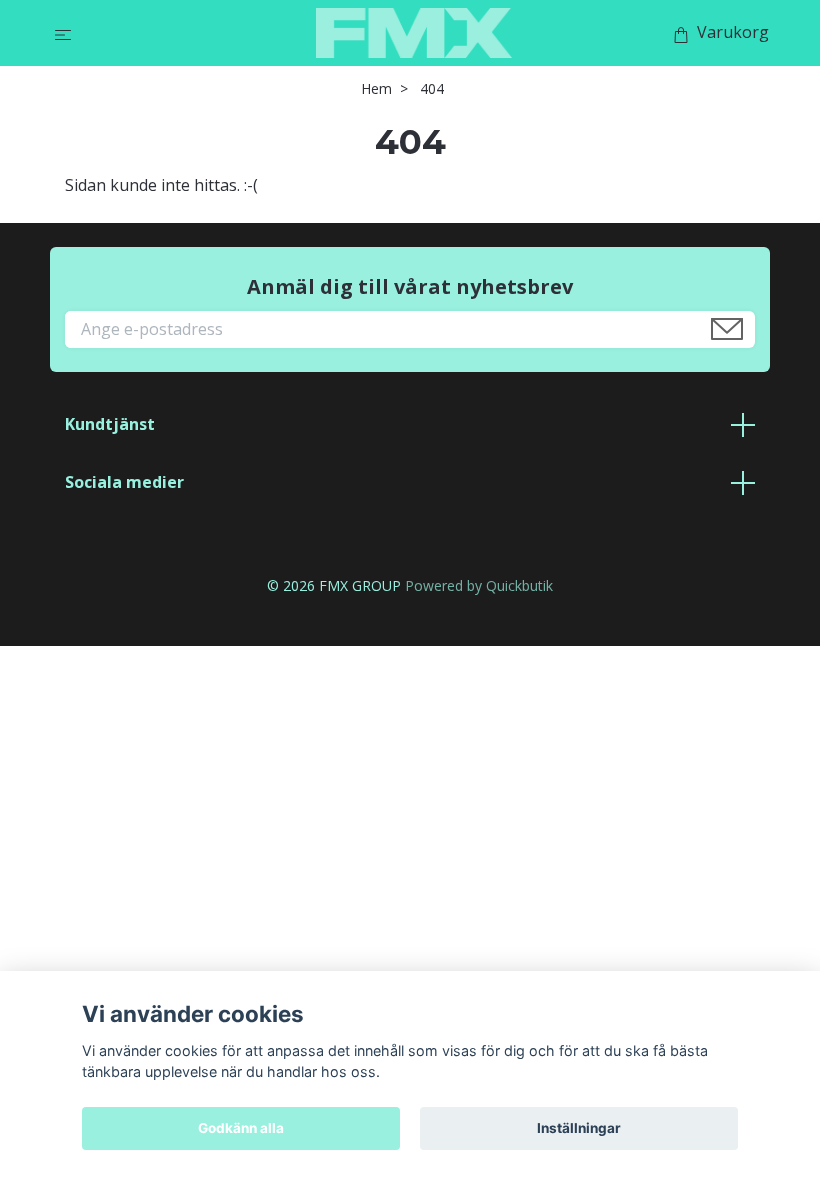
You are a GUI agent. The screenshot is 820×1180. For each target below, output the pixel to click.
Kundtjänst (110, 424)
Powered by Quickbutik (479, 585)
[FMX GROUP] (414, 33)
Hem (376, 88)
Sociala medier (124, 482)
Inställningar (579, 1128)
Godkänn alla (241, 1128)
